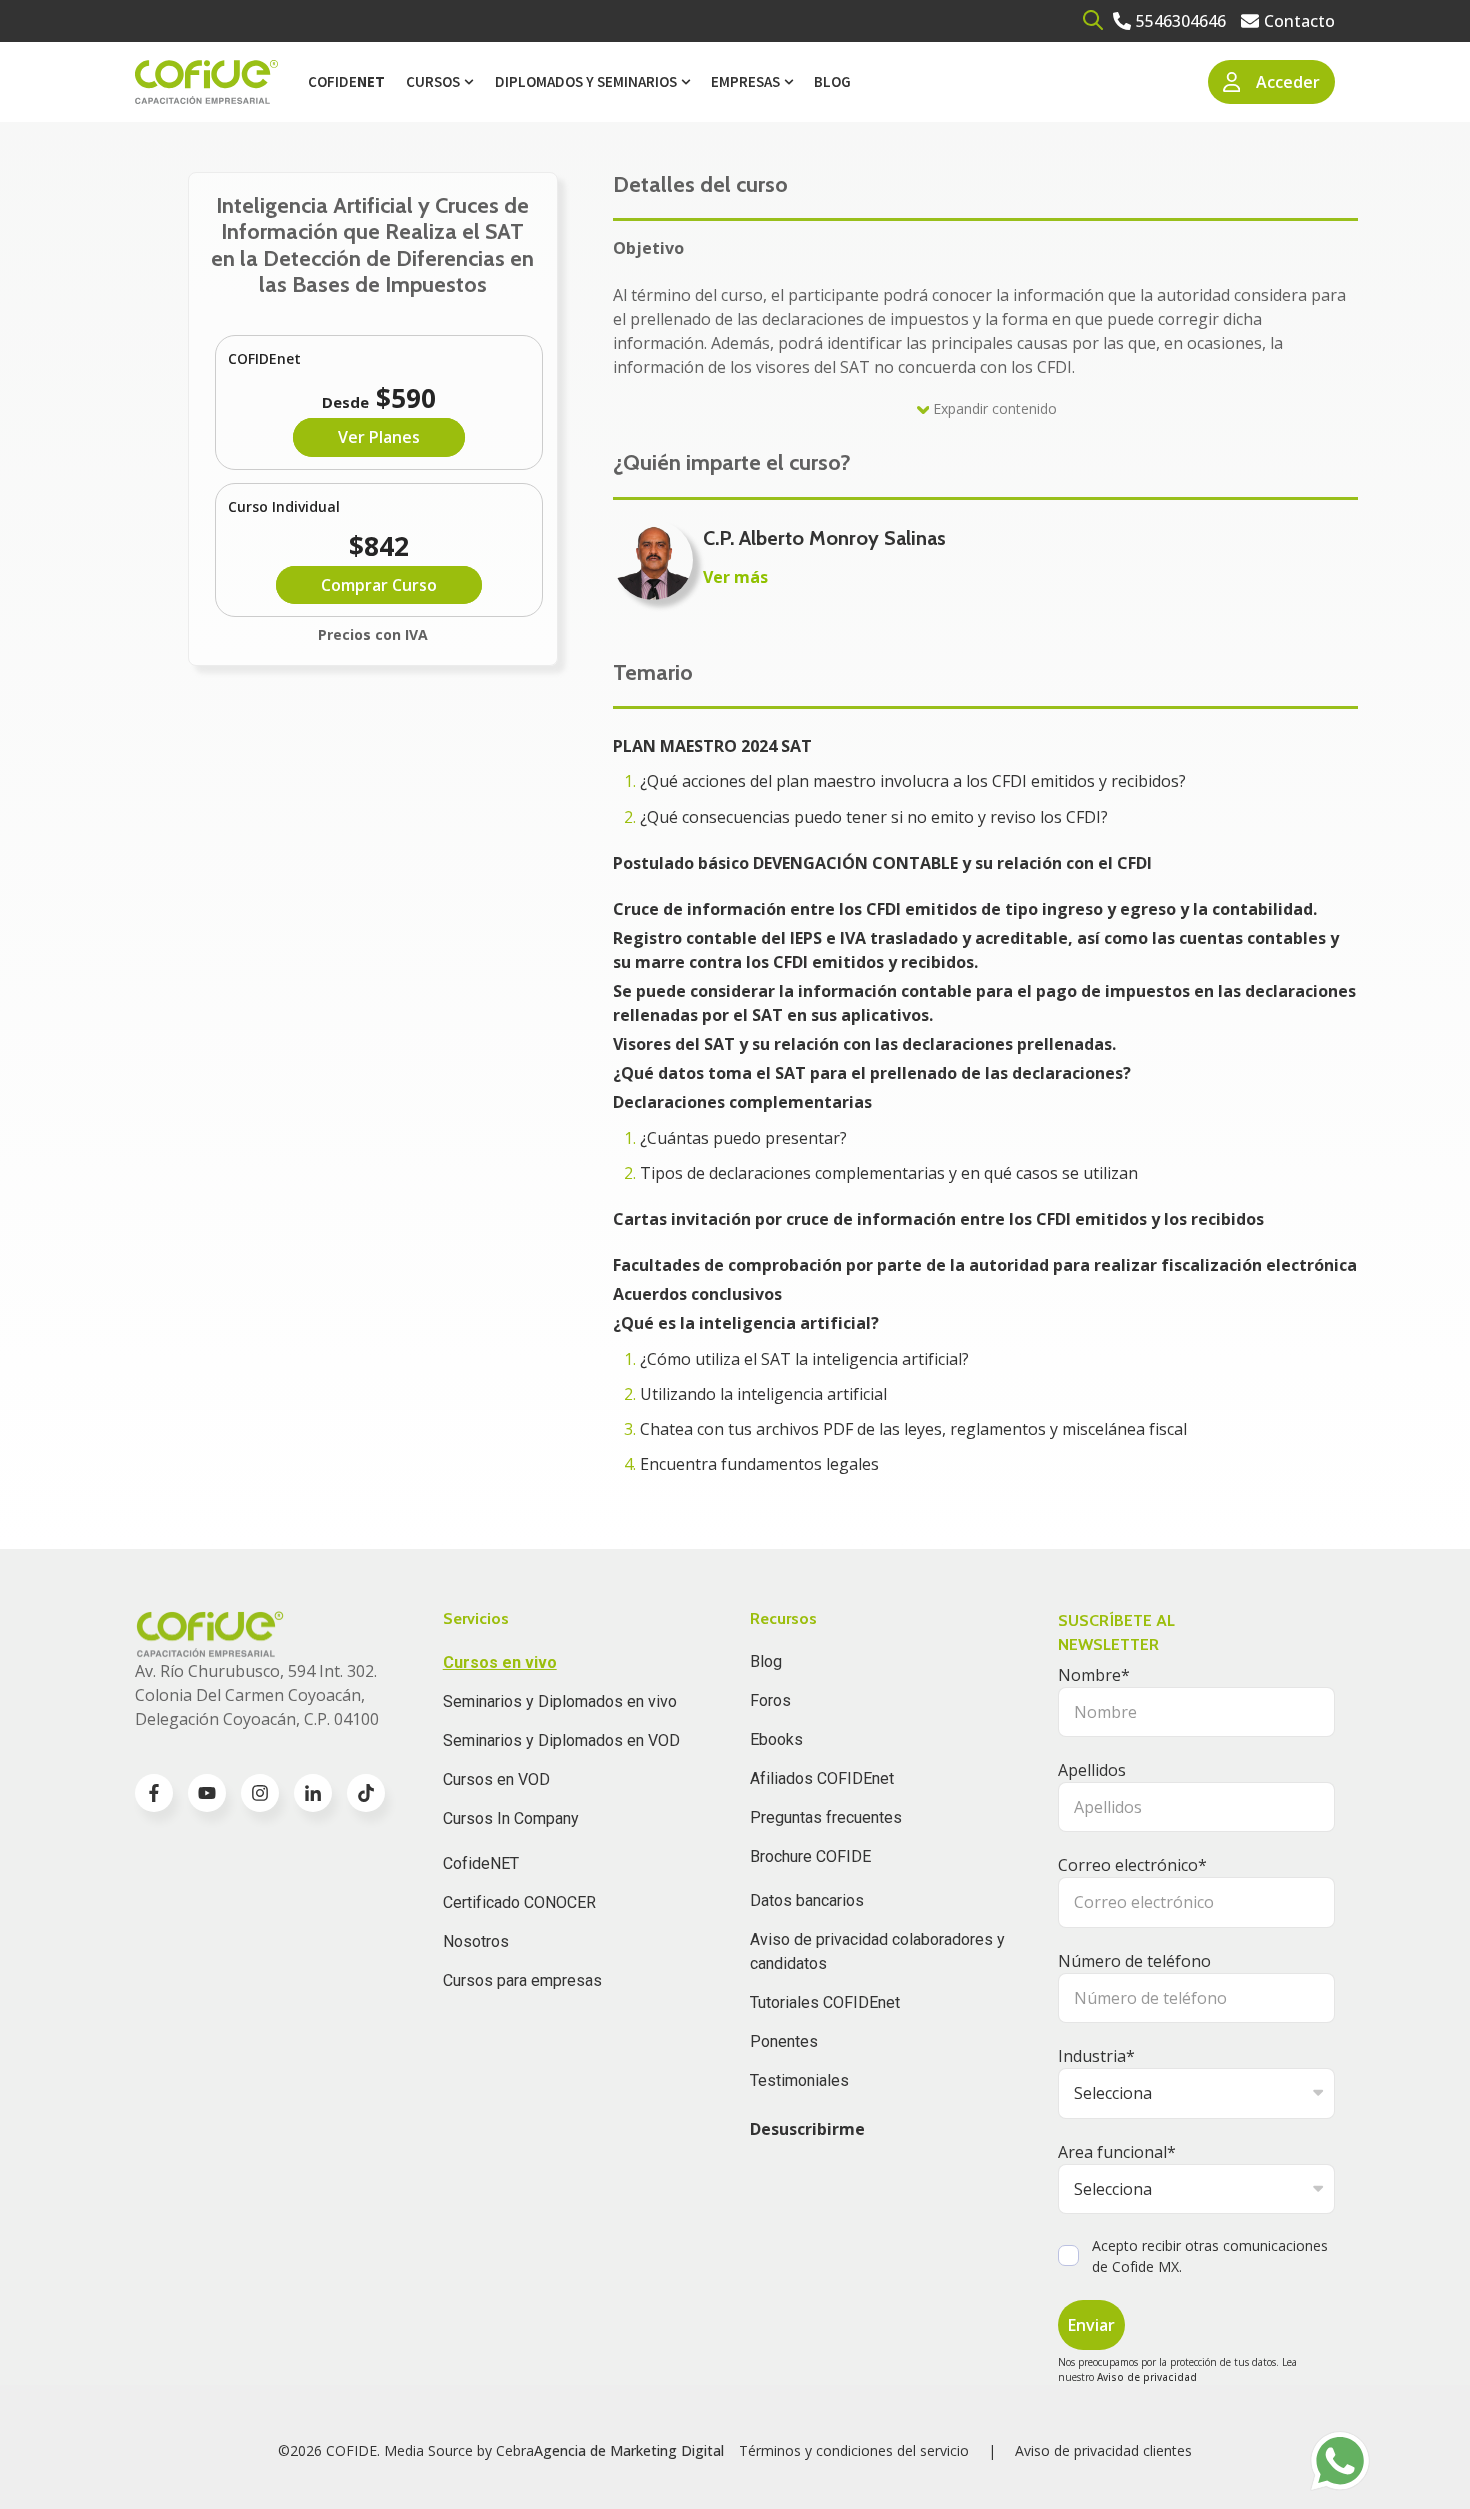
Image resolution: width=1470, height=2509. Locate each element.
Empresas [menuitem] (745, 81)
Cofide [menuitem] (346, 81)
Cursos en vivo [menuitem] (500, 1662)
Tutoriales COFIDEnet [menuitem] (825, 2002)
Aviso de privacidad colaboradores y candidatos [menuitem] (877, 1951)
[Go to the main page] (206, 82)
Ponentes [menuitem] (784, 2041)
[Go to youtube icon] (207, 1793)
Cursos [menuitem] (433, 81)
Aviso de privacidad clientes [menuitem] (1103, 2450)
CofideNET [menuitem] (481, 1863)
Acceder (1288, 82)
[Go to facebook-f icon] (154, 1793)
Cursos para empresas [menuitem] (522, 1980)
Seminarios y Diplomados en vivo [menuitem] (560, 1701)
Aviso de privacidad (1147, 2377)
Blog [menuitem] (832, 81)
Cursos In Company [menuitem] (511, 1818)
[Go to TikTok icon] (366, 1793)
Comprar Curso (379, 585)
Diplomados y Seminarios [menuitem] (586, 81)
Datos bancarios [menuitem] (807, 1900)
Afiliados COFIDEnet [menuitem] (822, 1778)
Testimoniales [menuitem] (799, 2080)
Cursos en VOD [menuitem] (496, 1779)
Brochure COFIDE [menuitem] (810, 1856)
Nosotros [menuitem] (476, 1941)
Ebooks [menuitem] (776, 1739)
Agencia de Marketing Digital (629, 2450)
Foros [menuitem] (770, 1700)
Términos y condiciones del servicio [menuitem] (854, 2450)
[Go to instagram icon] (260, 1793)
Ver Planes (379, 437)
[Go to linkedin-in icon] (313, 1793)
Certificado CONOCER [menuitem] (519, 1902)
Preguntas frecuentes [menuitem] (826, 1817)
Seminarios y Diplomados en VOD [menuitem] (561, 1740)
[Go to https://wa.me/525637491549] (1340, 2461)
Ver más (735, 577)
